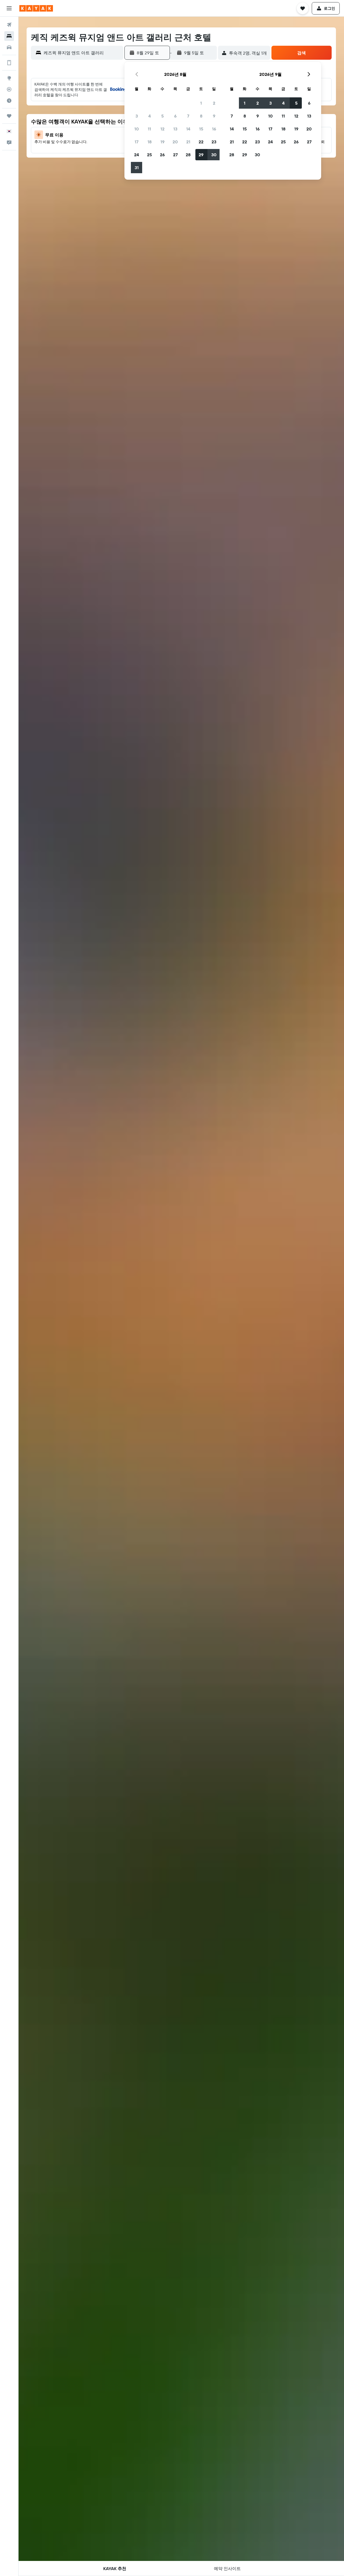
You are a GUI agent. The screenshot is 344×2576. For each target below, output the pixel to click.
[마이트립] (9, 116)
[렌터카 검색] (9, 47)
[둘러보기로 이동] (9, 78)
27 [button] (175, 155)
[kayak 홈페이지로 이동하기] (36, 8)
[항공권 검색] (9, 25)
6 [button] (175, 116)
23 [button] (214, 142)
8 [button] (201, 116)
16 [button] (214, 129)
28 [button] (188, 155)
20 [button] (175, 142)
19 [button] (162, 142)
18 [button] (150, 142)
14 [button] (188, 129)
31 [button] (137, 168)
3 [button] (137, 116)
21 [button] (188, 142)
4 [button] (150, 116)
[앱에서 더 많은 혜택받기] (9, 63)
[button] (9, 8)
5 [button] (162, 116)
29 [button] (201, 155)
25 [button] (149, 155)
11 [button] (149, 129)
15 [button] (201, 129)
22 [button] (201, 142)
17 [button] (137, 142)
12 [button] (162, 129)
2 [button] (214, 103)
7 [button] (188, 116)
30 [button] (214, 155)
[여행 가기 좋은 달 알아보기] (9, 101)
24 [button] (137, 155)
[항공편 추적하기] (9, 89)
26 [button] (162, 155)
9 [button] (214, 116)
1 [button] (201, 103)
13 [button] (175, 129)
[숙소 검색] (9, 36)
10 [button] (137, 129)
